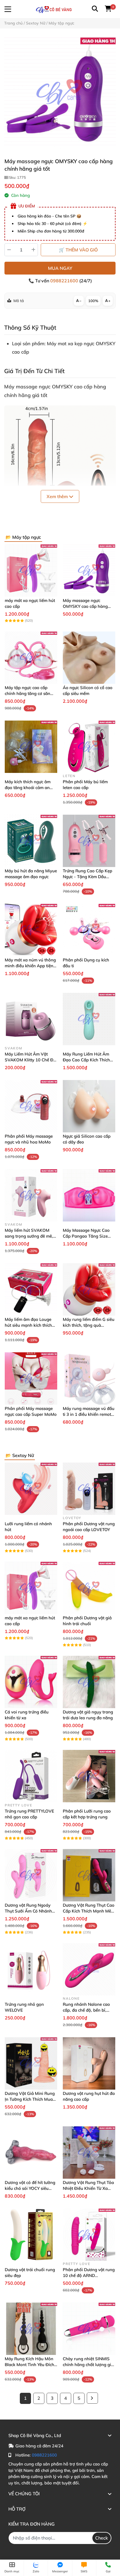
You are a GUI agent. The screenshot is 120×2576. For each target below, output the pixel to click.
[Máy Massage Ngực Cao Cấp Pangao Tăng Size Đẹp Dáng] (89, 1195)
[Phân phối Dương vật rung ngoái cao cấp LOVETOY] (89, 1489)
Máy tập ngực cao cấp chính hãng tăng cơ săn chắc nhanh (27, 693)
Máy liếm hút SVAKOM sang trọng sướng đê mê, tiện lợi (29, 1236)
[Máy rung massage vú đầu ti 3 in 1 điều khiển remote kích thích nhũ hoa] (89, 1378)
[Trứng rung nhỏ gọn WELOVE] (31, 1969)
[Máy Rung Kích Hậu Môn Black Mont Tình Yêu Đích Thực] (31, 2329)
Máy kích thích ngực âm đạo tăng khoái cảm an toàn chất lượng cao (28, 788)
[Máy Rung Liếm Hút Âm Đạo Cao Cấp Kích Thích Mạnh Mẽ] (89, 1019)
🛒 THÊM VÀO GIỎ (78, 250)
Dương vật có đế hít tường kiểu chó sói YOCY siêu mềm (30, 2188)
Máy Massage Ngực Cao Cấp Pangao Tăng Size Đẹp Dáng (86, 1236)
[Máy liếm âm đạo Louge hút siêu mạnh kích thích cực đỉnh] (31, 1289)
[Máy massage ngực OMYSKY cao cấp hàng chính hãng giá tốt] (60, 93)
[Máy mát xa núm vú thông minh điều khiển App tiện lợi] (31, 930)
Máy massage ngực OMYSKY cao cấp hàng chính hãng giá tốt (85, 606)
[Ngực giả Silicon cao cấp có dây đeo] (89, 1106)
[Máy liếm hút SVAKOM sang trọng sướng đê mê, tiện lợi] (31, 1195)
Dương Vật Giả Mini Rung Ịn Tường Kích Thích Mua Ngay (30, 2099)
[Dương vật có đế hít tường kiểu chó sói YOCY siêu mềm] (31, 2153)
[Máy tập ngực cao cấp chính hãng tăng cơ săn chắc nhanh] (31, 658)
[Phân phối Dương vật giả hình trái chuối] (89, 1588)
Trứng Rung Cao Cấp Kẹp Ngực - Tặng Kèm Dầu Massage (87, 877)
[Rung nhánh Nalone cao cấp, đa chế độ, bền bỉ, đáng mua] (89, 1969)
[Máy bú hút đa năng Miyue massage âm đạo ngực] (31, 841)
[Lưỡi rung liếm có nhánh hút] (31, 1489)
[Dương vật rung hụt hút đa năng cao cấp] (89, 2063)
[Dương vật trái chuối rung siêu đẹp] (31, 2235)
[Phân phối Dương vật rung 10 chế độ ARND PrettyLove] (89, 2235)
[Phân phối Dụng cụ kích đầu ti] (89, 930)
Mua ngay (60, 268)
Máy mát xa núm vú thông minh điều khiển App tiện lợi (30, 966)
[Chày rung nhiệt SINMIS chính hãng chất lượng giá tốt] (89, 2329)
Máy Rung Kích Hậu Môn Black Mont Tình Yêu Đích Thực (29, 2365)
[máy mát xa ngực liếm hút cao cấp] (31, 570)
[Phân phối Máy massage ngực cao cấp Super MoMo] (31, 1378)
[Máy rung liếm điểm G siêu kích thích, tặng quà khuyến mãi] (89, 1289)
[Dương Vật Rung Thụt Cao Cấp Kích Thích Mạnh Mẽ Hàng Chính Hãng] (89, 1875)
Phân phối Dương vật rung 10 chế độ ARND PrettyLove (89, 2275)
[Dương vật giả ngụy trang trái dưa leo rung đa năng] (89, 1682)
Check (102, 2538)
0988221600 (65, 281)
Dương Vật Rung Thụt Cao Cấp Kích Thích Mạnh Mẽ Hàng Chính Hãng (89, 1911)
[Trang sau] (92, 2398)
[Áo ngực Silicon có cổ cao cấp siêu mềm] (89, 658)
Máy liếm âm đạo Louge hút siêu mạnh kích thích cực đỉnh (28, 1325)
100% (93, 301)
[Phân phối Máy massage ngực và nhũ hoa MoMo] (31, 1106)
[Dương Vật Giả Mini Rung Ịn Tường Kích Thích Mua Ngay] (31, 2063)
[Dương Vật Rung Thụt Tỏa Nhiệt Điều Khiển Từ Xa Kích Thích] (89, 2153)
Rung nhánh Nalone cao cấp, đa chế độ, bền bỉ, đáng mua (86, 2010)
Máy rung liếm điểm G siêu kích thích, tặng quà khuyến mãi (89, 1325)
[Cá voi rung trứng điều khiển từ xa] (31, 1682)
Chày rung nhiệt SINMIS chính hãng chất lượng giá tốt (88, 2365)
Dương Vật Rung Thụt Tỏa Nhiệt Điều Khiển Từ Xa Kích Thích (88, 2188)
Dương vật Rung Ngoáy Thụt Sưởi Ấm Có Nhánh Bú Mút (28, 1911)
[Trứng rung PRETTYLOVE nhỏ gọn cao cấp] (31, 1776)
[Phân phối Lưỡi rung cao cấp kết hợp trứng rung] (89, 1776)
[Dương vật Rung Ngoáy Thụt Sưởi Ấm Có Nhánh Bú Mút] (31, 1875)
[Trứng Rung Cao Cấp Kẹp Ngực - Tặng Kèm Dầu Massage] (89, 841)
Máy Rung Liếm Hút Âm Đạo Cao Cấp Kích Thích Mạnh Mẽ (86, 1060)
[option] (60, 93)
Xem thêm (58, 496)
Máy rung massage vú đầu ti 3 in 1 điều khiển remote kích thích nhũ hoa (89, 1414)
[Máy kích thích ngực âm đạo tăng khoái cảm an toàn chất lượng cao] (31, 747)
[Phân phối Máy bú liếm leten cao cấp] (89, 747)
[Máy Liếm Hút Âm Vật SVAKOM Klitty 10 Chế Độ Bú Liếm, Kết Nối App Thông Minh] (31, 1019)
